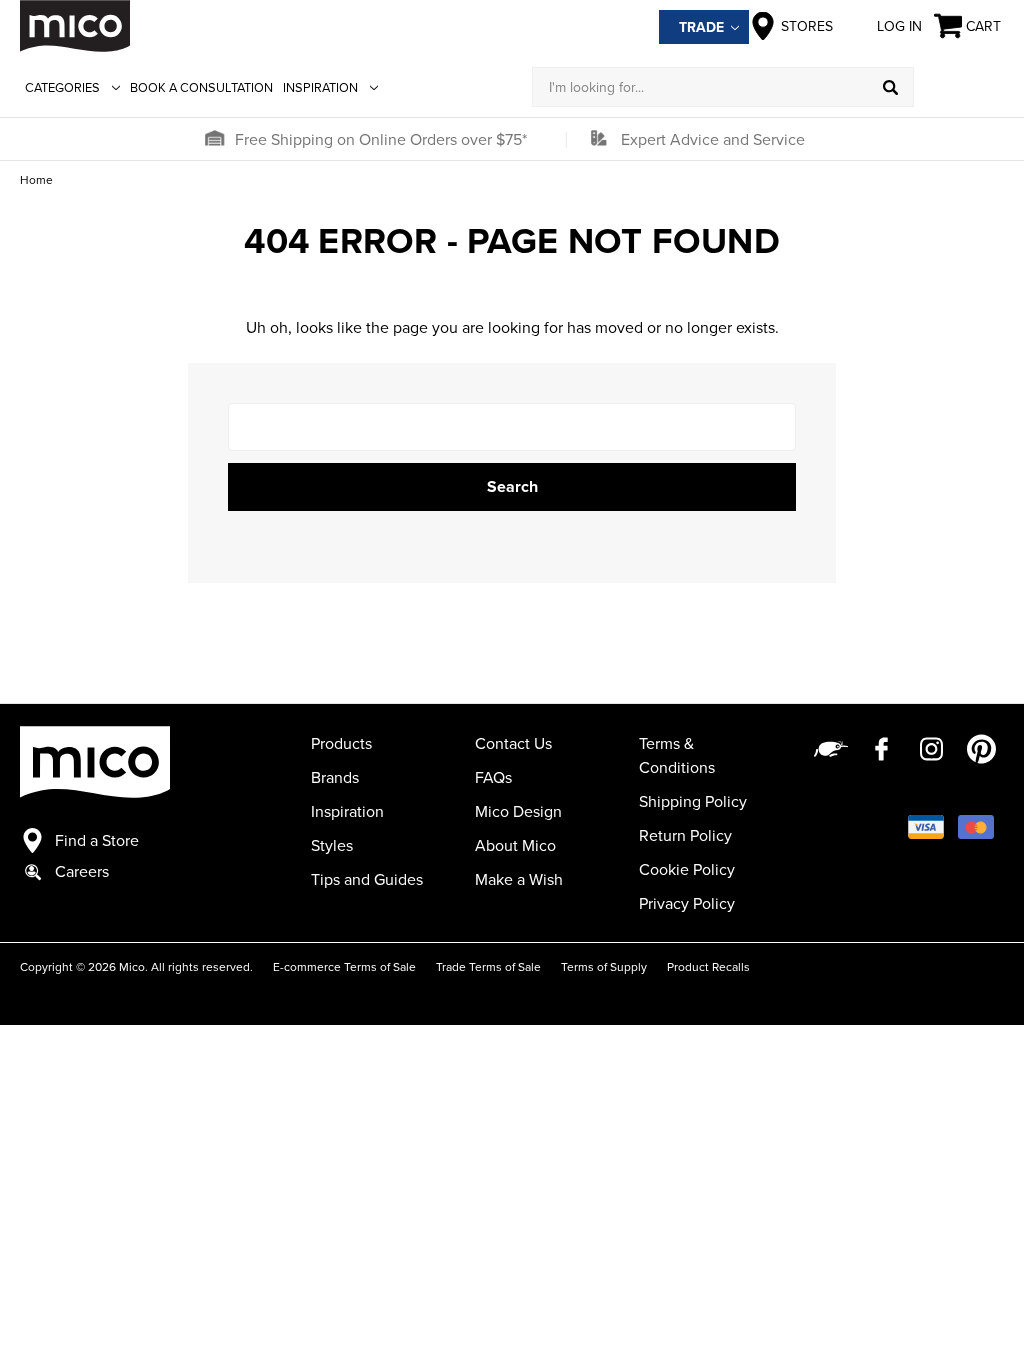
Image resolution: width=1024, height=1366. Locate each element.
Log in (899, 26)
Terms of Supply (604, 966)
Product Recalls (708, 966)
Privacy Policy (687, 903)
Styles (332, 845)
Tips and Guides (367, 879)
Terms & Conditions (677, 755)
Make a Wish (519, 879)
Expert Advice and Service (713, 139)
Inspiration (320, 87)
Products (341, 743)
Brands (335, 777)
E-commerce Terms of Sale (344, 966)
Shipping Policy (693, 801)
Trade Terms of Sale (488, 966)
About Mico (515, 845)
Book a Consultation (201, 87)
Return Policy (685, 835)
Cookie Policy (687, 869)
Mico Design (518, 811)
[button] (214, 139)
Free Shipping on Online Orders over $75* (381, 139)
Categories (62, 87)
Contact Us (513, 743)
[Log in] (959, 87)
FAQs (493, 777)
